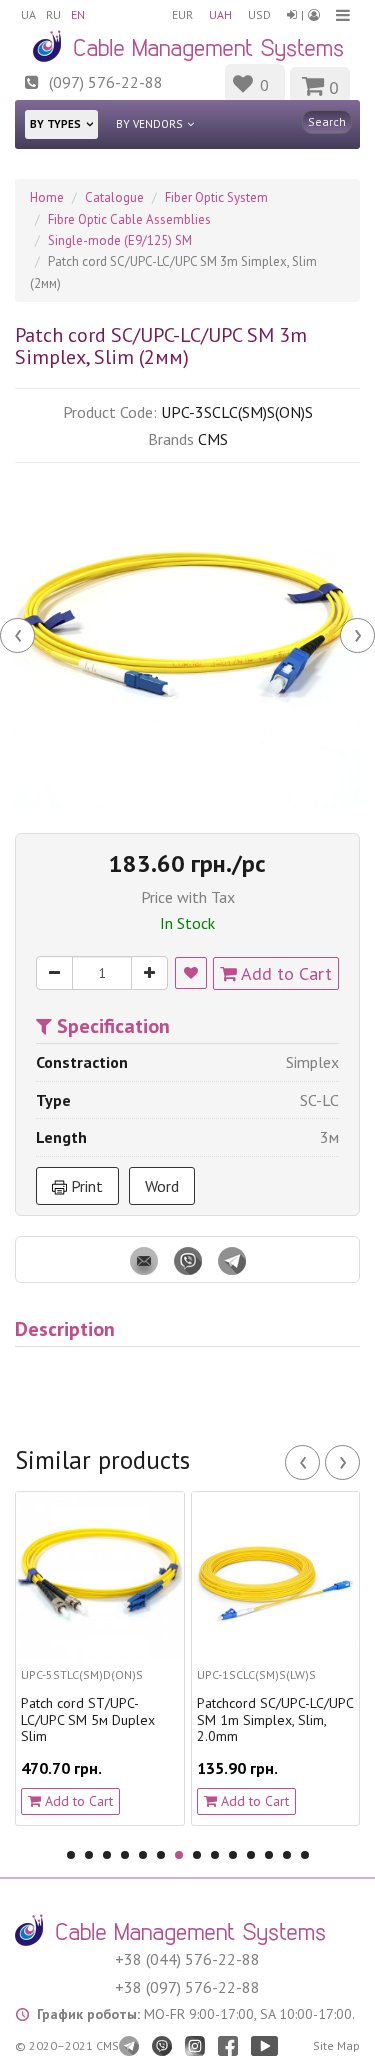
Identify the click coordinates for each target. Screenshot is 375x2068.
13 (287, 1855)
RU (53, 14)
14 (305, 1855)
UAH (220, 14)
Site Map (336, 2045)
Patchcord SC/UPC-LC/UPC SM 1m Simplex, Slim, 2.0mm (241, 1720)
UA (28, 14)
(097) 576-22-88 (106, 82)
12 (269, 1855)
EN (78, 14)
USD (259, 14)
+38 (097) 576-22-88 (187, 1987)
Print (85, 1186)
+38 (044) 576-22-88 (187, 1959)
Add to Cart (284, 973)
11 (251, 1855)
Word (162, 1186)
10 (233, 1855)
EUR (182, 14)
